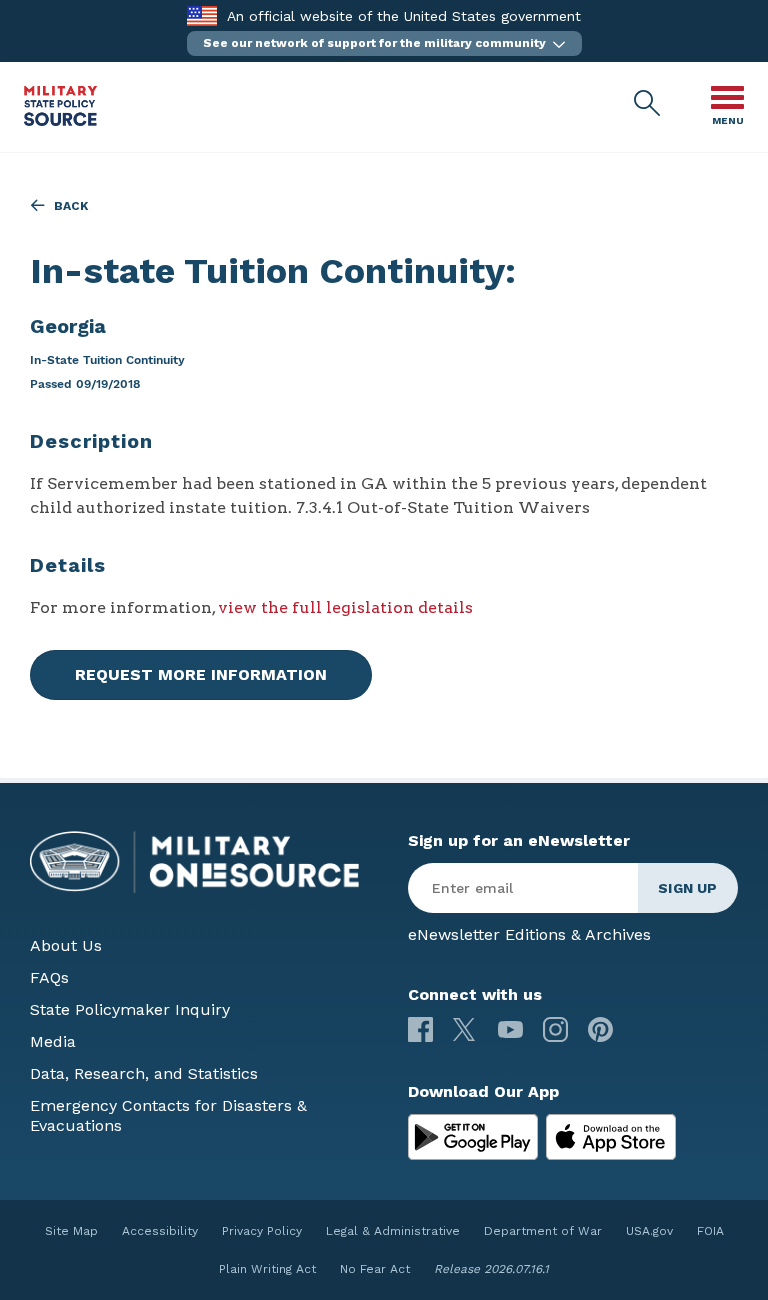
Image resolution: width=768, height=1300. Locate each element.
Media (53, 1041)
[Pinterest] (600, 1029)
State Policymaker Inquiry (130, 1009)
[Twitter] (465, 1029)
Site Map (71, 1231)
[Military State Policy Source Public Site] (60, 120)
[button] (384, 43)
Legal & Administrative (393, 1231)
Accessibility (160, 1231)
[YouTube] (510, 1029)
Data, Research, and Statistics (144, 1073)
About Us (66, 945)
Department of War (543, 1231)
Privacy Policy (262, 1231)
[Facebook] (420, 1029)
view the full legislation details (345, 607)
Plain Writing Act (267, 1269)
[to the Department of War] (201, 15)
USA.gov (649, 1231)
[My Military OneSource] (473, 1137)
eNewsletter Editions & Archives (529, 934)
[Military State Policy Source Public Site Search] (648, 104)
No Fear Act (375, 1269)
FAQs (49, 977)
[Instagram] (555, 1029)
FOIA (710, 1231)
